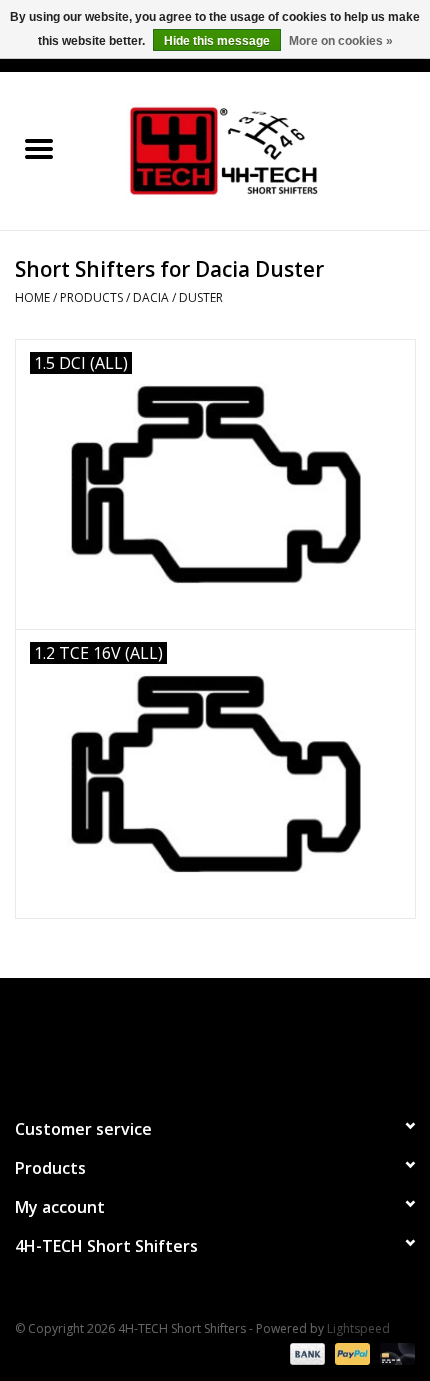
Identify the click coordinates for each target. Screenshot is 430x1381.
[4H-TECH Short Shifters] (254, 149)
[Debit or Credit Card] (394, 1353)
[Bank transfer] (305, 1353)
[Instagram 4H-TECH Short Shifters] (251, 1039)
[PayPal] (350, 1353)
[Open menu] (39, 148)
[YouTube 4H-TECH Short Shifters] (215, 1039)
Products (91, 297)
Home (32, 297)
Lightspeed (358, 1328)
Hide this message (217, 41)
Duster (201, 297)
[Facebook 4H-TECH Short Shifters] (179, 1039)
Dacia (151, 297)
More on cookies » (341, 41)
